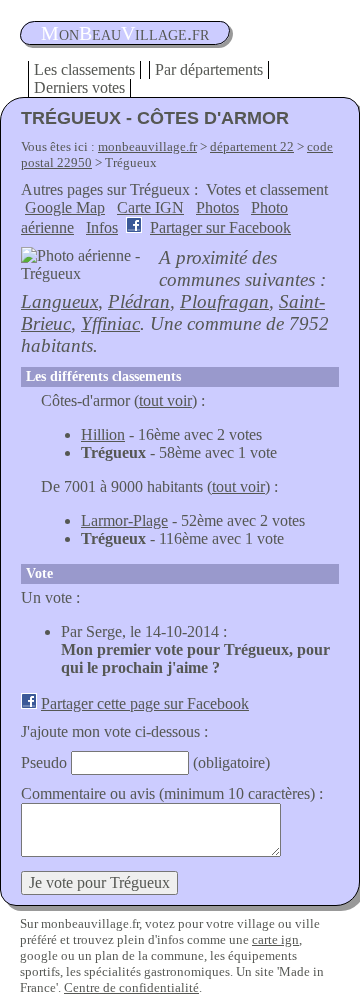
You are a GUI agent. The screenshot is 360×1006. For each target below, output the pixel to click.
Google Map (65, 207)
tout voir (165, 400)
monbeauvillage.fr (147, 146)
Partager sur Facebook (220, 227)
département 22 (252, 146)
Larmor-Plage (124, 520)
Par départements (209, 69)
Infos (102, 227)
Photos (217, 207)
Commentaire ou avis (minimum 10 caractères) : (172, 793)
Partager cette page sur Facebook (145, 703)
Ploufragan (224, 301)
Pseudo (44, 762)
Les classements (84, 69)
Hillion (103, 434)
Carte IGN (150, 207)
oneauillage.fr (125, 33)
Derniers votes (79, 87)
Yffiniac (110, 323)
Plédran (139, 301)
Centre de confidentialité (131, 987)
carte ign (275, 939)
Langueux (59, 301)
